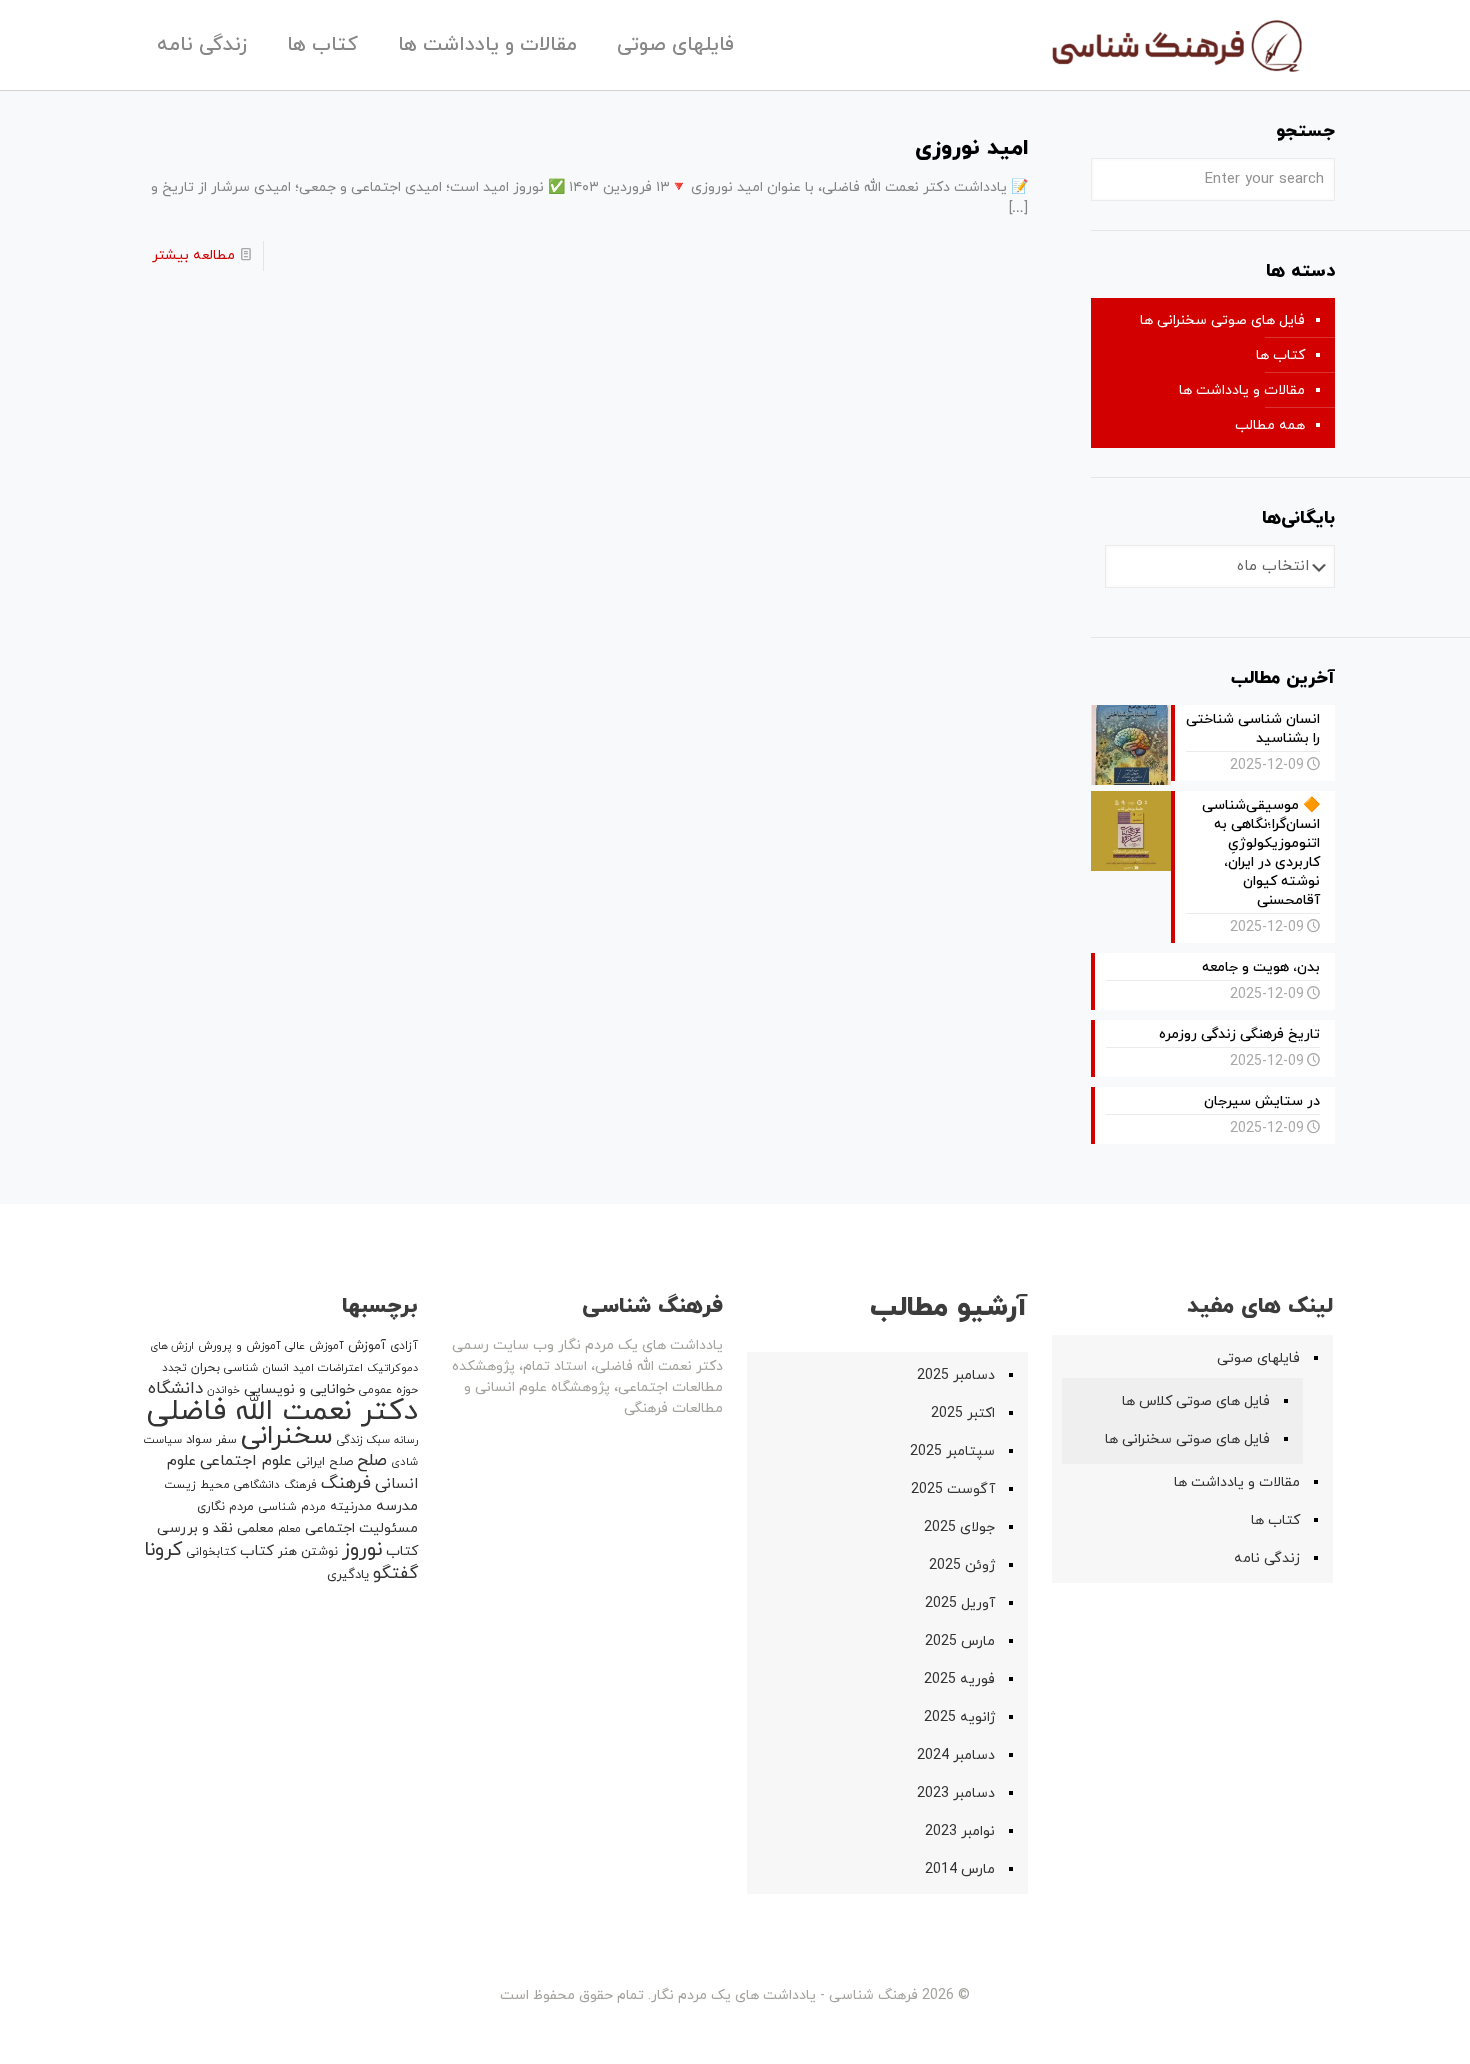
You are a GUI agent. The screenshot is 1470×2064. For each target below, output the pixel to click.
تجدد (174, 1368)
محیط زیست (197, 1485)
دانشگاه (175, 1389)
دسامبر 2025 (956, 1375)
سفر (226, 1440)
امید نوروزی (971, 148)
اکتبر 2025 (963, 1413)
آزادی (404, 1346)
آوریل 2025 (960, 1603)
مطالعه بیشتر (193, 255)
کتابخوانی (211, 1552)
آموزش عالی (314, 1346)
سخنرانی (287, 1436)
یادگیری (348, 1575)
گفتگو (395, 1573)
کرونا (163, 1550)
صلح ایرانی (324, 1462)
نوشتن (319, 1552)
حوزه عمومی (388, 1390)
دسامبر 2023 (956, 1793)
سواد (199, 1440)
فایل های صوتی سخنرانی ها (1222, 320)
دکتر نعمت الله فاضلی (282, 1411)
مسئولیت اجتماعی (361, 1528)
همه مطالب (1270, 425)
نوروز (362, 1550)
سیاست (162, 1440)
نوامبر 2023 (960, 1831)
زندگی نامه (1267, 1558)
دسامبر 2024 (956, 1755)
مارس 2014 (960, 1869)
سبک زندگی (363, 1440)
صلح (372, 1461)
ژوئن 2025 (962, 1565)
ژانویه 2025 (959, 1717)
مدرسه (397, 1506)
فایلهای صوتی (1258, 1358)
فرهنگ (346, 1483)
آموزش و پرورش (239, 1346)
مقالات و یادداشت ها (1242, 390)
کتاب (257, 1551)
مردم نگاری (225, 1507)
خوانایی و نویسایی (299, 1389)
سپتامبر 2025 (952, 1451)
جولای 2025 (959, 1527)
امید (303, 1368)
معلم (289, 1529)
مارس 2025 (960, 1641)
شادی (404, 1462)
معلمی (255, 1528)
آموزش (367, 1346)
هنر (287, 1552)
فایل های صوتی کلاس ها (1196, 1401)
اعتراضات (340, 1368)
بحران (205, 1368)
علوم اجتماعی (246, 1461)
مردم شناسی (292, 1507)
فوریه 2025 (959, 1679)
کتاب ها (1280, 355)
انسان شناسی (256, 1368)
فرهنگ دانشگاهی (275, 1485)
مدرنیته (351, 1507)
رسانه (406, 1440)
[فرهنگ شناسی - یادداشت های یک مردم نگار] (1175, 45)
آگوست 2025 (953, 1489)
